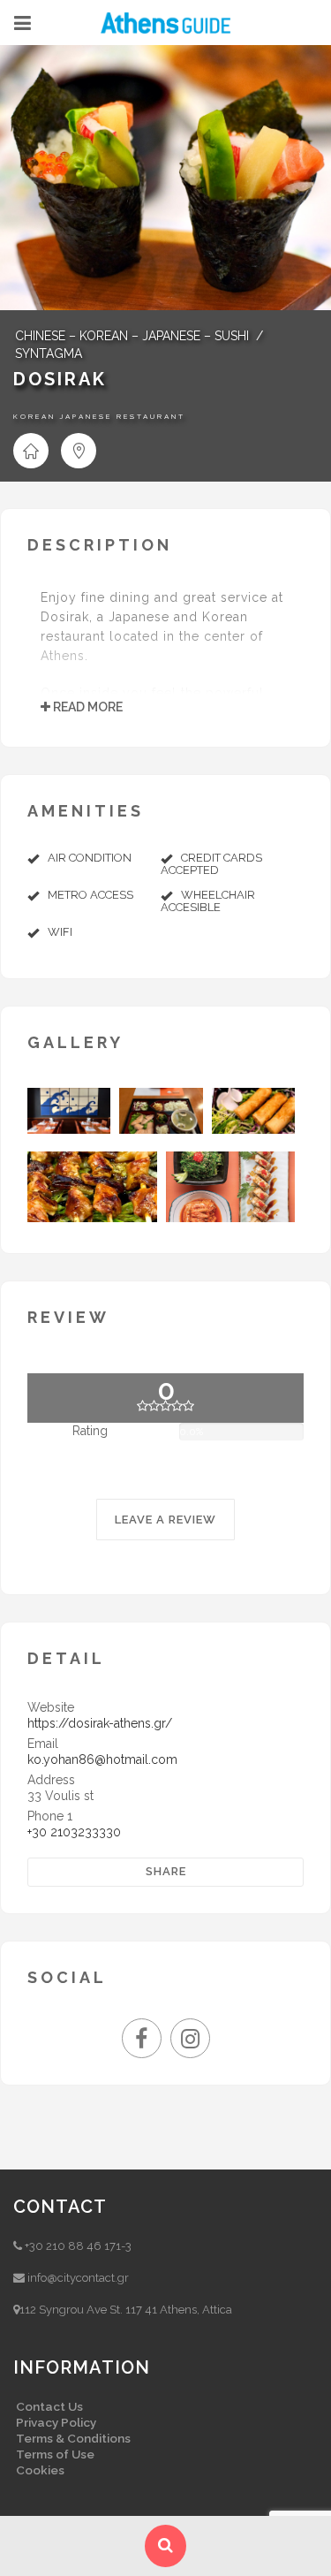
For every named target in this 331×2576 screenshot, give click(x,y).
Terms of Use (55, 2454)
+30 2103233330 (74, 1832)
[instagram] (190, 2042)
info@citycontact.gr (78, 2278)
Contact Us (49, 2406)
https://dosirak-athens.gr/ (100, 1723)
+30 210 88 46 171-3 (78, 2246)
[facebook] (146, 2042)
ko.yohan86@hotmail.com (102, 1759)
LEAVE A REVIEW (165, 1520)
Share (166, 1871)
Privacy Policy (56, 2422)
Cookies (40, 2470)
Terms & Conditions (73, 2438)
